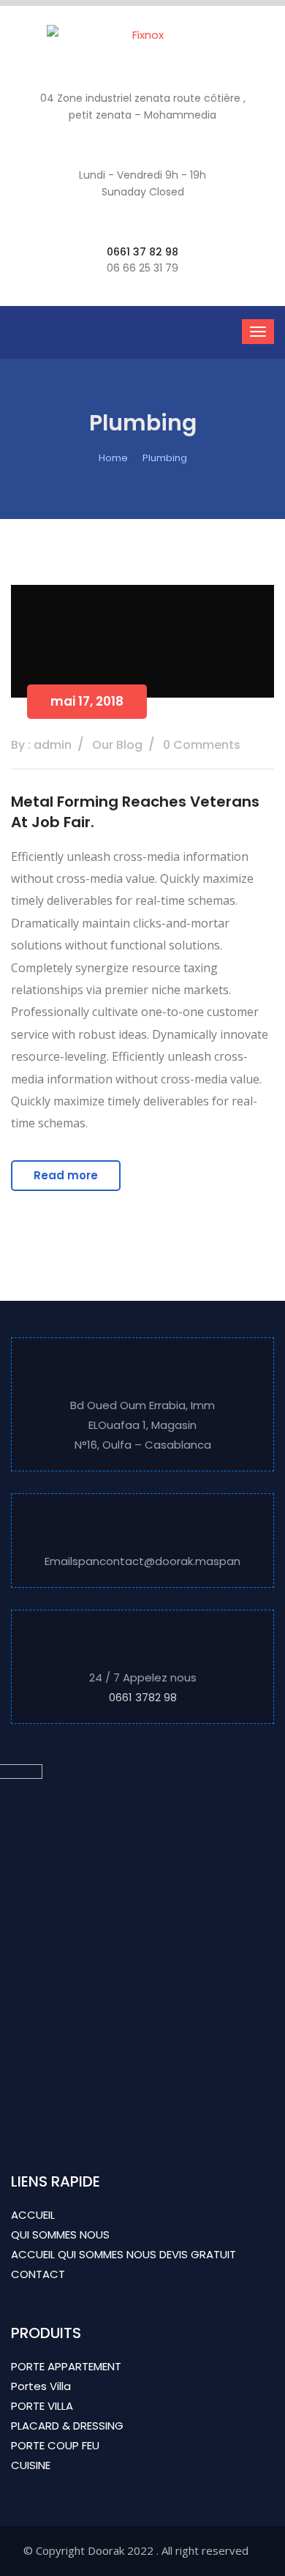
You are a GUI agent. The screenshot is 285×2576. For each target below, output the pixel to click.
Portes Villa (41, 2386)
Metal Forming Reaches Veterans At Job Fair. (135, 812)
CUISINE (31, 2465)
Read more (66, 1175)
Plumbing (165, 458)
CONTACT (38, 2274)
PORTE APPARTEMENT (66, 2366)
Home (113, 458)
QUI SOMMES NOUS (60, 2235)
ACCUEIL (33, 2215)
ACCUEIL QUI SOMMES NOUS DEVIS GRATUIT (123, 2254)
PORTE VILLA (42, 2406)
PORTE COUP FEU (55, 2445)
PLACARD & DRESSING (67, 2426)
